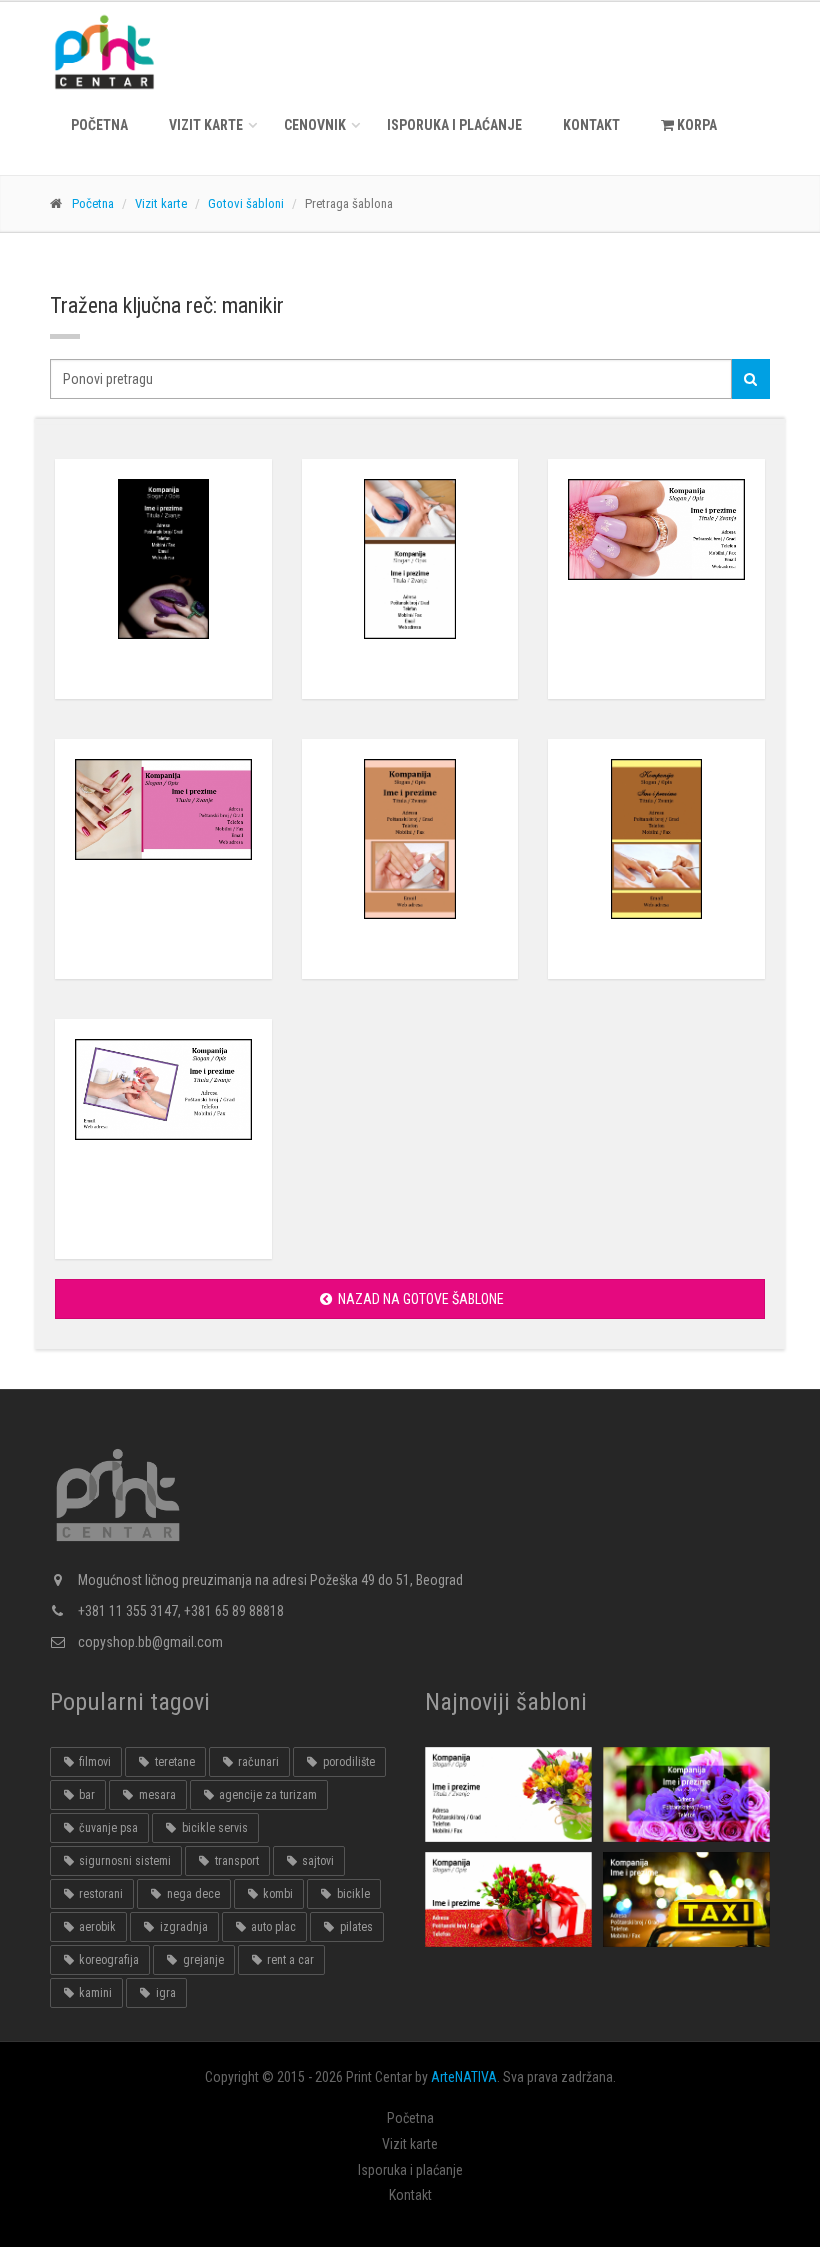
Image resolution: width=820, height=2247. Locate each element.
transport (235, 1861)
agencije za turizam (266, 1795)
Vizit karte (206, 125)
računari (257, 1762)
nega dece (192, 1894)
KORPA (695, 125)
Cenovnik (315, 125)
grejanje (202, 1960)
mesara (156, 1795)
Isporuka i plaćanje (454, 125)
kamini (94, 1993)
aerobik (96, 1927)
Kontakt (591, 125)
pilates (355, 1927)
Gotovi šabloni (246, 203)
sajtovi (316, 1861)
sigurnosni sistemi (123, 1861)
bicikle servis (213, 1828)
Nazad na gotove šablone (419, 1299)
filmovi (93, 1762)
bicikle (352, 1894)
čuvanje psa (107, 1828)
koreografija (107, 1960)
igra (164, 1993)
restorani (99, 1894)
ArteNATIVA (464, 2077)
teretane (173, 1762)
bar (85, 1795)
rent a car (289, 1960)
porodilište (347, 1762)
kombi (276, 1894)
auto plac (272, 1927)
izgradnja (182, 1927)
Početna (99, 125)
